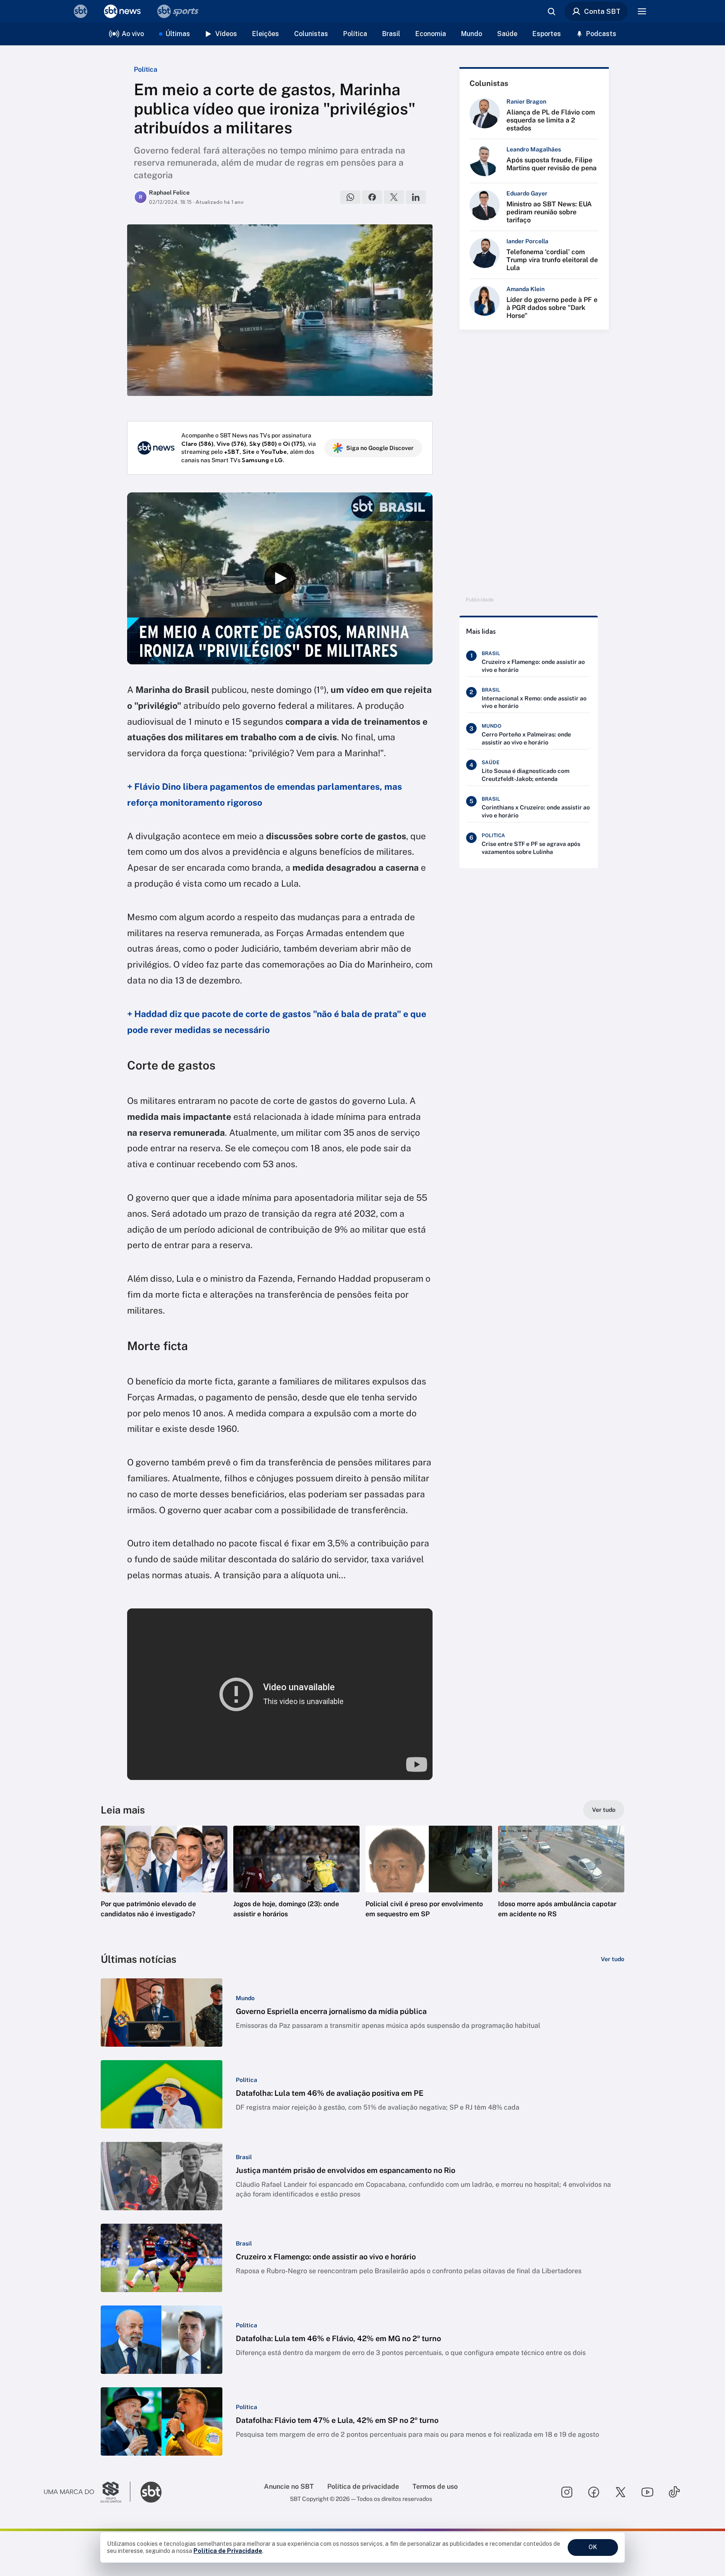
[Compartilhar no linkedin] (416, 197)
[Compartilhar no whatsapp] (350, 197)
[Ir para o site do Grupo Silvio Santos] (87, 2492)
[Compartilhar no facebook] (372, 197)
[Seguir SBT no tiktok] (674, 2492)
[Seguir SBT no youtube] (647, 2492)
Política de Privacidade (228, 2551)
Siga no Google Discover (380, 448)
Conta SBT (602, 11)
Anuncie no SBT (289, 2486)
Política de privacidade (363, 2486)
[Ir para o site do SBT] (151, 2492)
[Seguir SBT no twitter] (621, 2492)
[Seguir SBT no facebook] (594, 2492)
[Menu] (642, 11)
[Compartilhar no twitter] (394, 197)
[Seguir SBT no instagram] (567, 2492)
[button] (164, 1884)
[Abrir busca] (551, 11)
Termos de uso (435, 2486)
